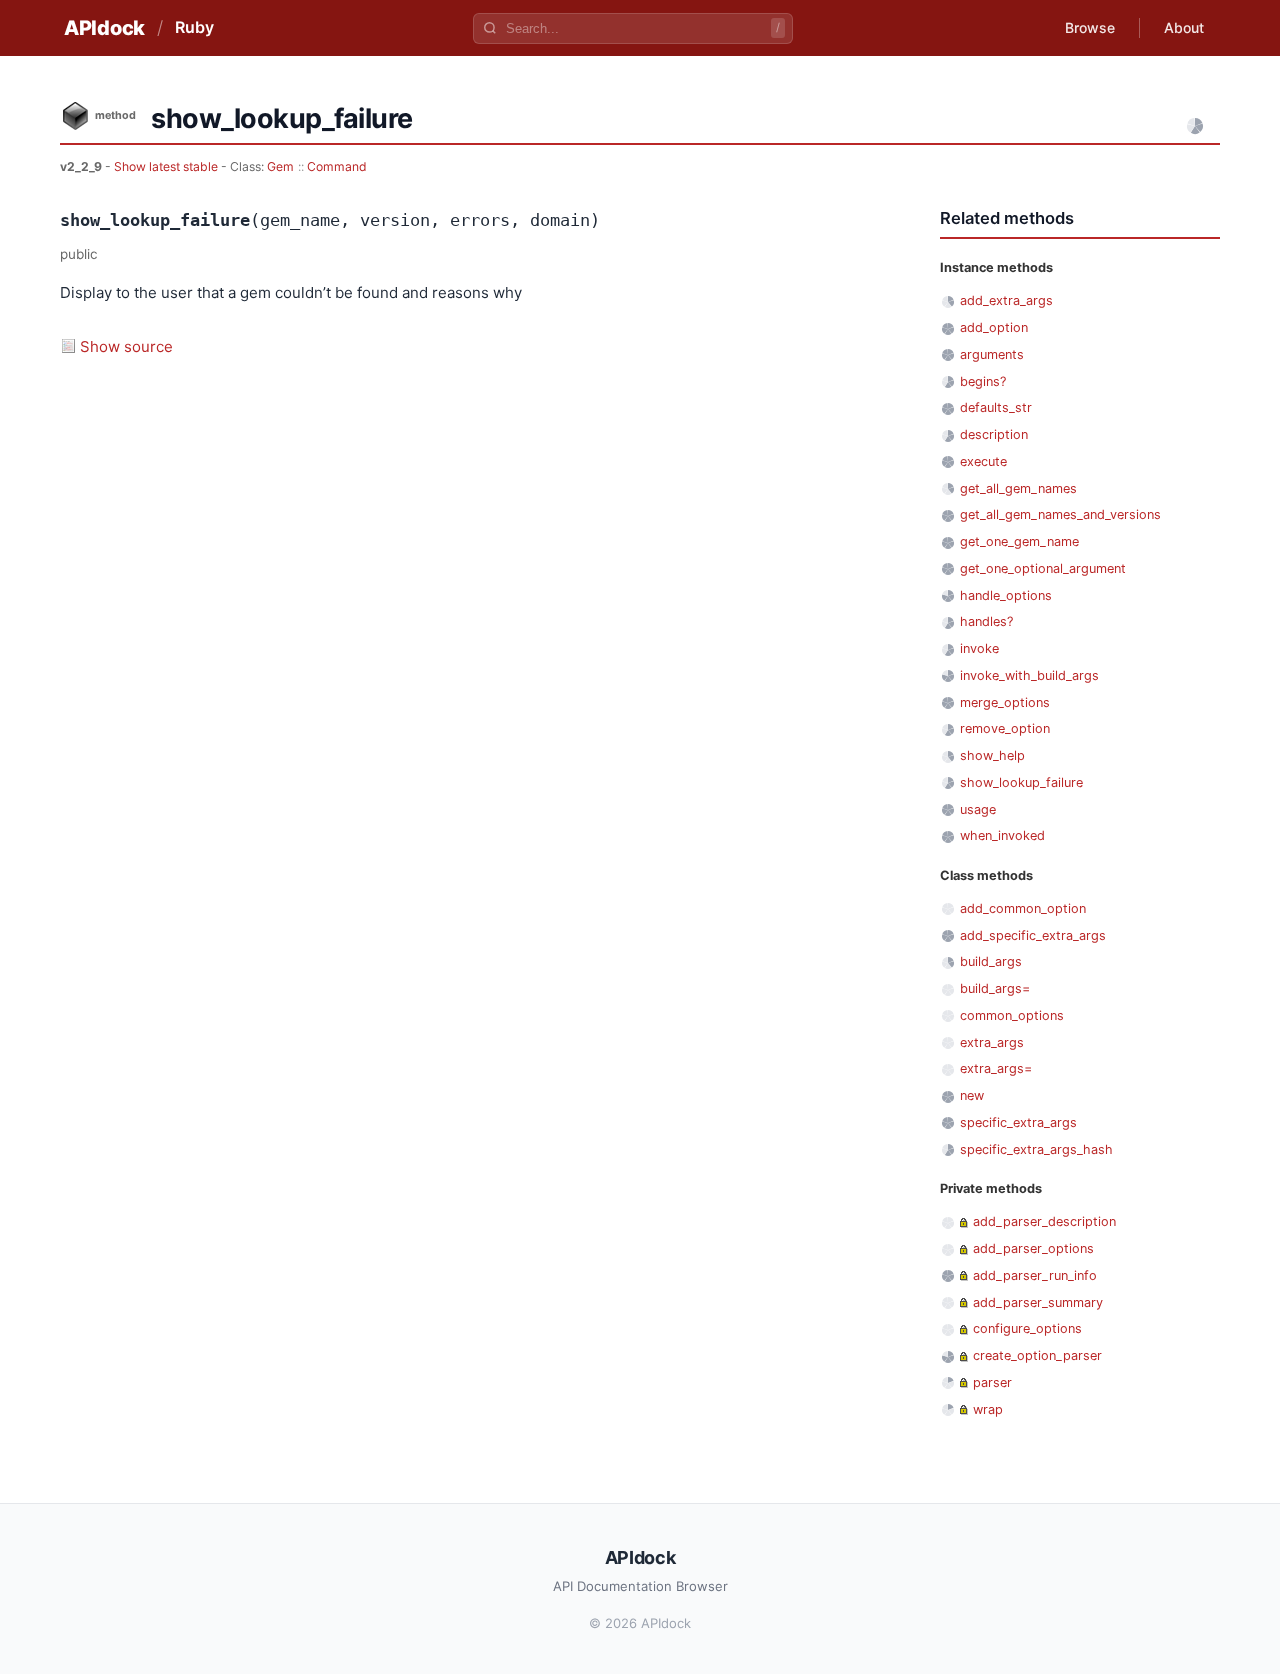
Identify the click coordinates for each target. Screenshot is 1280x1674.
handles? (986, 621)
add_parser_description (1044, 1221)
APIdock (104, 28)
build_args (991, 961)
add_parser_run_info (1035, 1275)
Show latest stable (167, 166)
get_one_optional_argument (1043, 568)
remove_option (1005, 728)
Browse (1090, 27)
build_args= (995, 988)
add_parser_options (1033, 1248)
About (1184, 27)
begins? (983, 381)
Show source (126, 346)
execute (983, 461)
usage (978, 809)
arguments (992, 354)
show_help (992, 755)
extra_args (992, 1042)
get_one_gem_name (1019, 541)
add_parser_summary (1038, 1302)
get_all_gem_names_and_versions (1060, 514)
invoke (979, 648)
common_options (1012, 1015)
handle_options (1006, 595)
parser (992, 1382)
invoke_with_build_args (1029, 675)
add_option (994, 327)
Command (337, 166)
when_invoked (1002, 835)
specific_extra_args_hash (1036, 1149)
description (994, 434)
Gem (280, 166)
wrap (988, 1409)
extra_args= (996, 1068)
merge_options (1005, 702)
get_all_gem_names (1018, 488)
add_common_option (1023, 908)
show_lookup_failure (1021, 782)
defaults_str (996, 407)
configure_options (1027, 1328)
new (972, 1095)
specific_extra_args (1018, 1122)
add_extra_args (1006, 300)
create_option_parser (1037, 1355)
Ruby (194, 27)
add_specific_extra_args (1033, 935)
